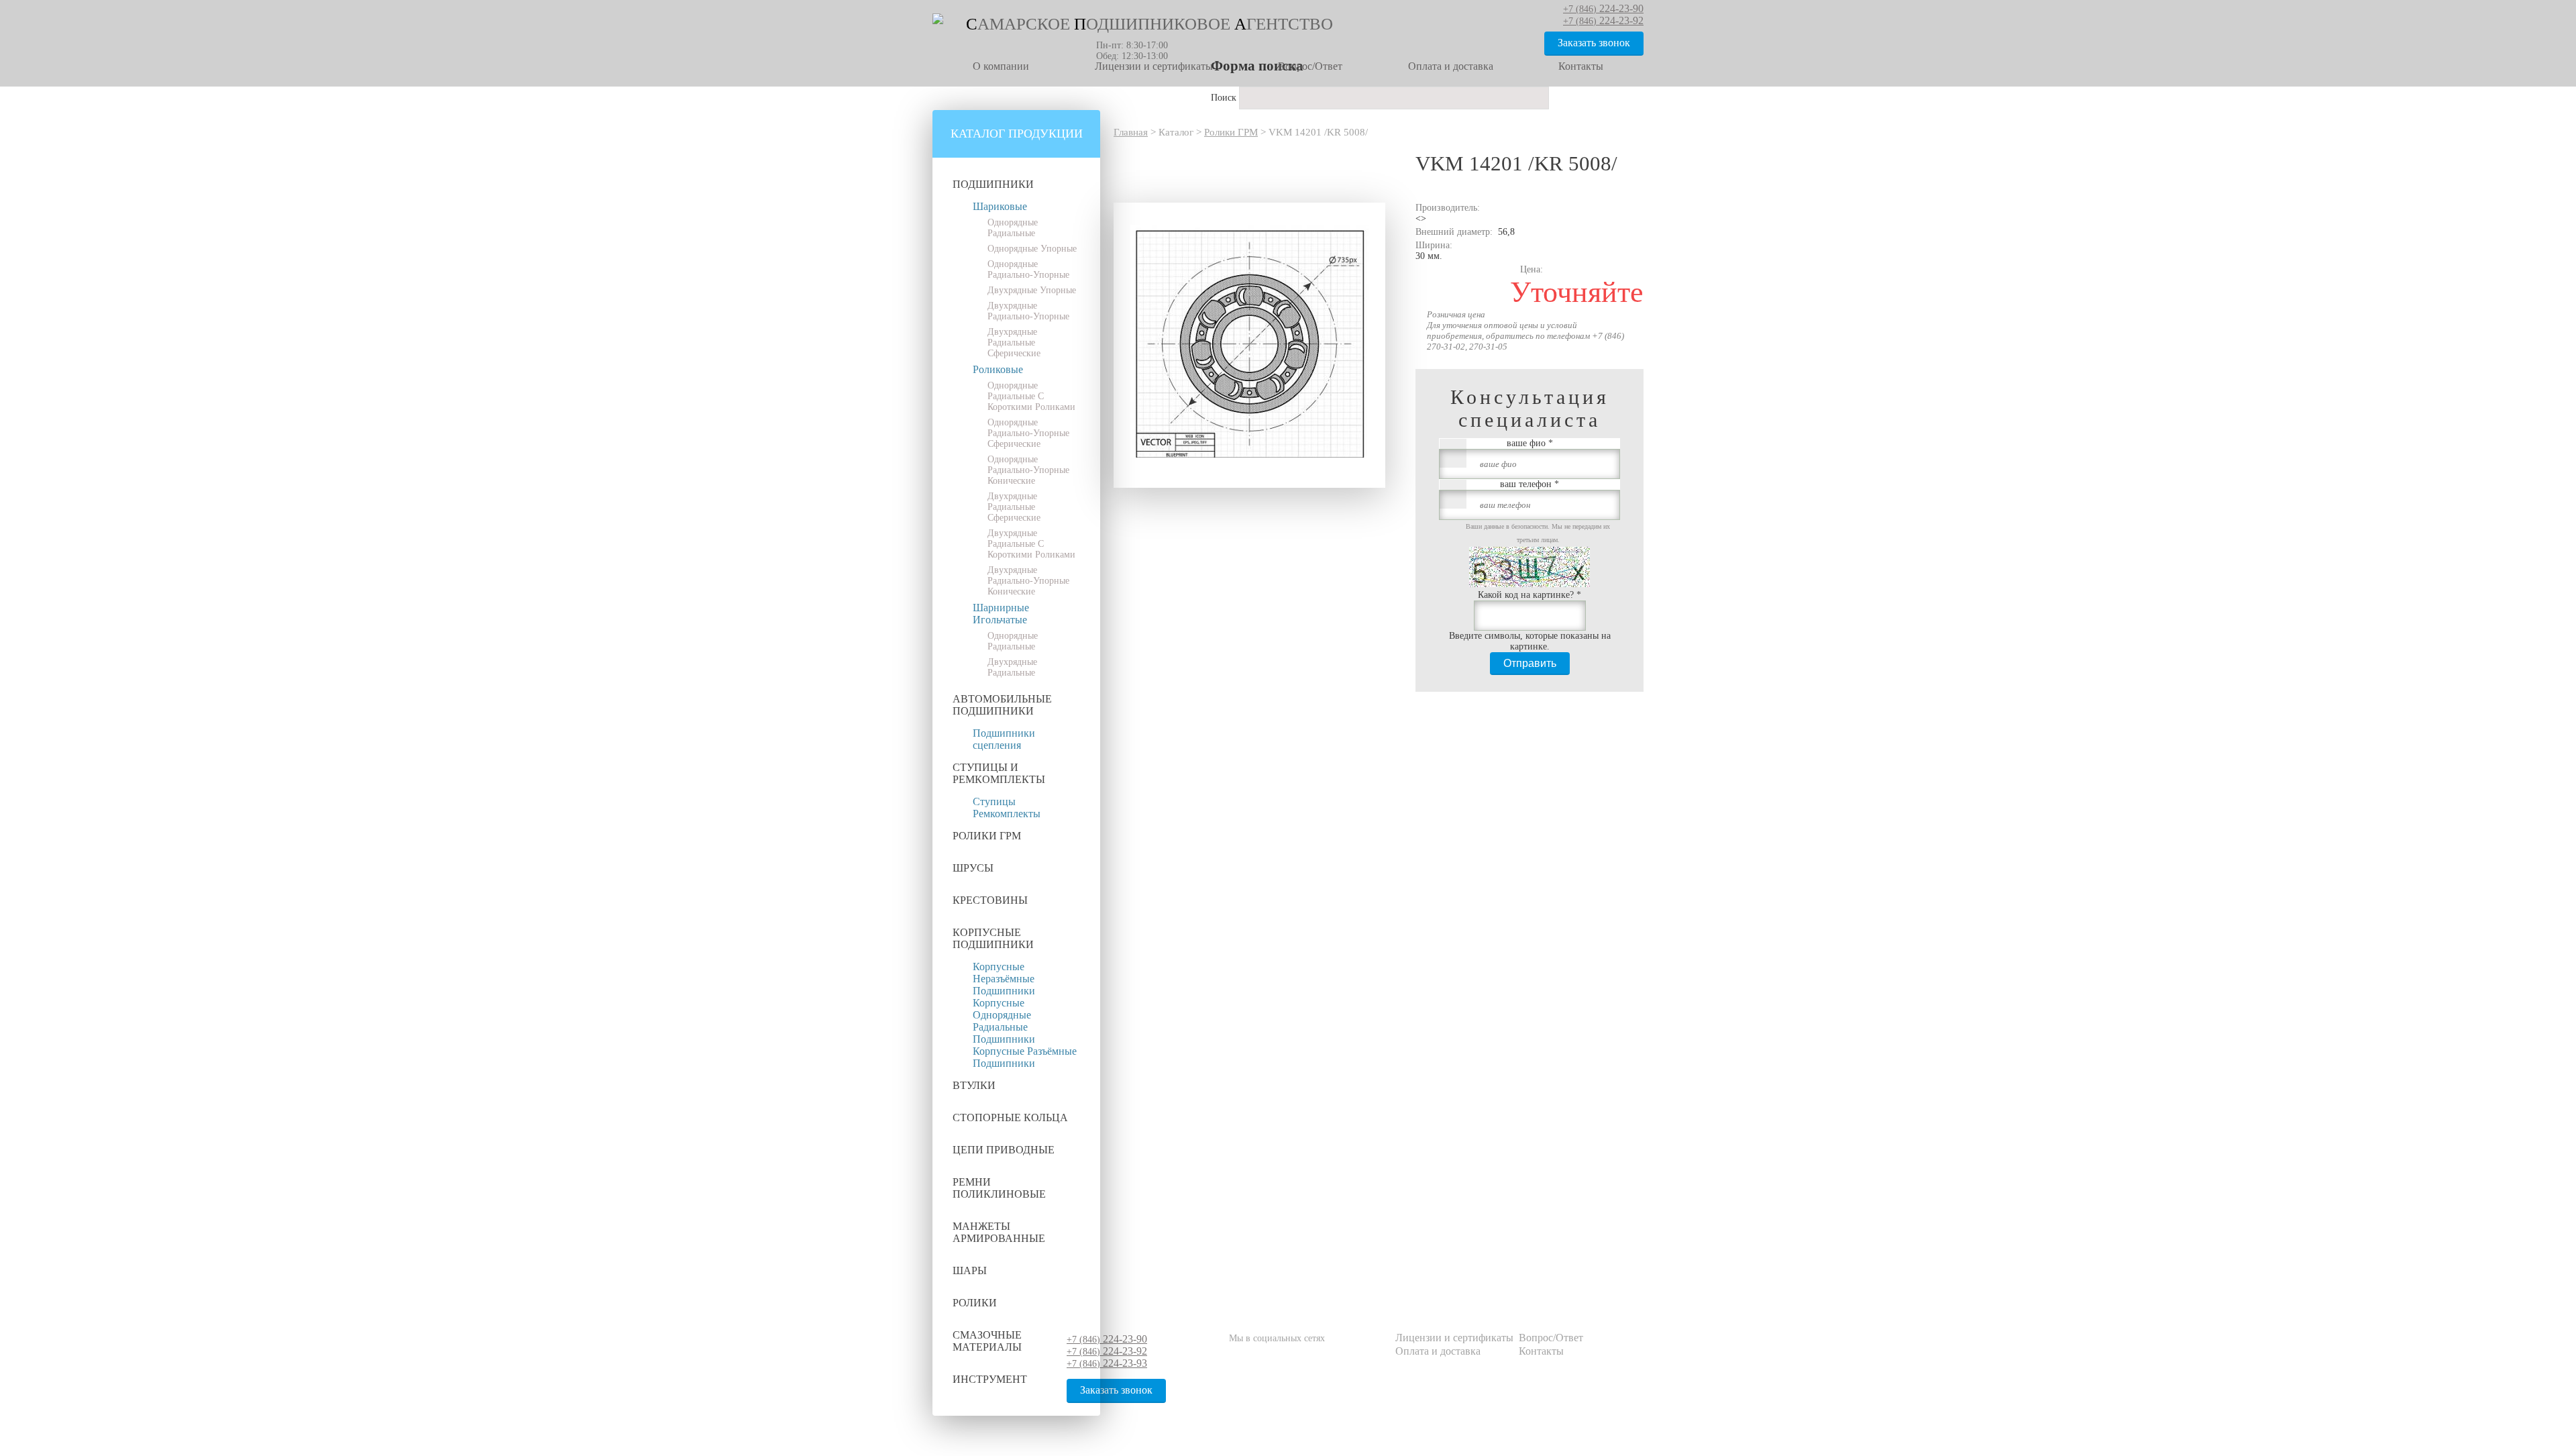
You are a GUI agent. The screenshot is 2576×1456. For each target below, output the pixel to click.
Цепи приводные (1004, 1150)
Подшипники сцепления (1004, 739)
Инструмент (990, 1379)
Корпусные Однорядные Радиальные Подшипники (1004, 1021)
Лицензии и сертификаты (1154, 66)
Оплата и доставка (1451, 66)
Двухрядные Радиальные (1012, 667)
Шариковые (1000, 206)
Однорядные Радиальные (1013, 228)
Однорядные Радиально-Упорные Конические (1028, 470)
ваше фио (1530, 443)
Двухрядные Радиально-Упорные (1028, 311)
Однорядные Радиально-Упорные (1028, 269)
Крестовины (990, 900)
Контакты (1581, 66)
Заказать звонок (1594, 43)
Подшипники (993, 184)
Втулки (974, 1085)
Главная (1131, 132)
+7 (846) (1107, 1340)
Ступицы (994, 801)
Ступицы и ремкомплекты (999, 773)
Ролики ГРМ (987, 836)
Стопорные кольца (1010, 1117)
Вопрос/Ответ (1310, 66)
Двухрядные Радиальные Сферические (1014, 343)
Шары (970, 1270)
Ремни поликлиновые (999, 1188)
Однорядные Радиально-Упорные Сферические (1028, 433)
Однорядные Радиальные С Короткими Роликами (1031, 396)
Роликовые (998, 369)
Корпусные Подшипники (993, 938)
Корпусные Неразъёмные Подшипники (1004, 979)
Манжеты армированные (999, 1232)
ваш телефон (1529, 484)
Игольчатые (1000, 620)
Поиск (1225, 98)
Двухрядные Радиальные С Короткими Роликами (1031, 544)
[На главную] (938, 21)
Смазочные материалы (987, 1341)
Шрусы (973, 868)
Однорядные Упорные (1032, 249)
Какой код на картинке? (1529, 595)
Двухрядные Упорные (1032, 290)
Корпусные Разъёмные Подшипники (1025, 1057)
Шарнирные (1001, 608)
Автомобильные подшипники (1002, 705)
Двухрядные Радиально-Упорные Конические (1028, 581)
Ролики (975, 1303)
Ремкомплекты (1007, 814)
